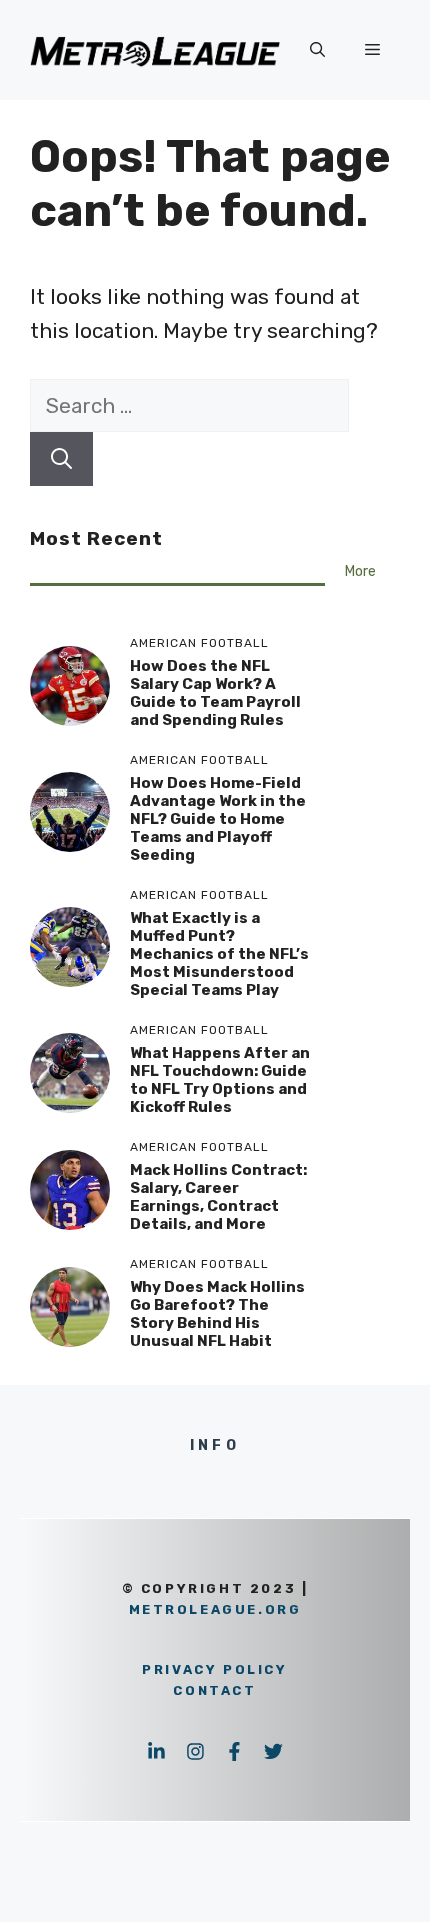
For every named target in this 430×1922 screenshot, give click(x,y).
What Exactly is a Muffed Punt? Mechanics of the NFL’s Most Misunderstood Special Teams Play (219, 954)
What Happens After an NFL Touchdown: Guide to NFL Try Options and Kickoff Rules (220, 1080)
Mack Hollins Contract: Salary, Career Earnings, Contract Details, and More (218, 1197)
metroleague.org (215, 1609)
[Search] (61, 459)
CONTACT (214, 1690)
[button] (317, 50)
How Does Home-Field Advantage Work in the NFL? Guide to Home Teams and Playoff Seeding (218, 819)
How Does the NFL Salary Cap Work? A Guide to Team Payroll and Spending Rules (215, 693)
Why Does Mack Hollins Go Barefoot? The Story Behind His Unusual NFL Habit (217, 1314)
